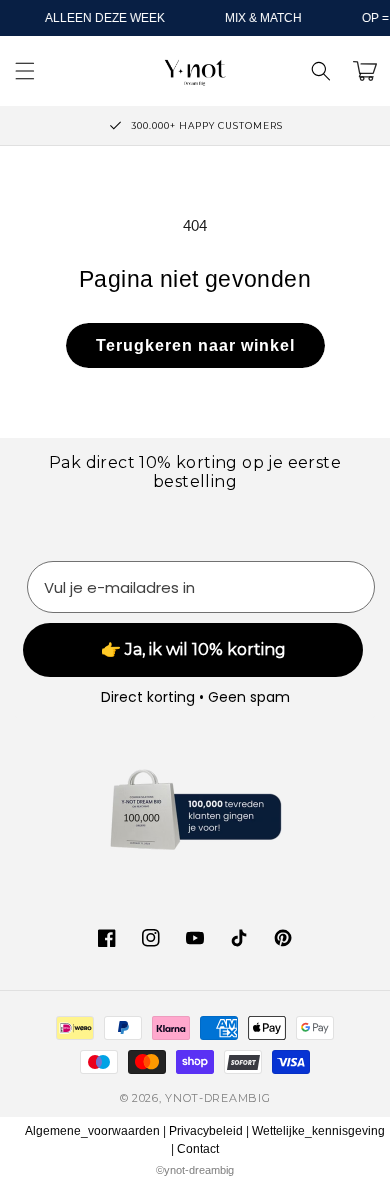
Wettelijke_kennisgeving (318, 1131)
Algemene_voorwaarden (92, 1131)
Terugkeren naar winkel (195, 345)
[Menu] (25, 71)
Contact (198, 1149)
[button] (321, 71)
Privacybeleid (206, 1131)
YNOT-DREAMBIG (217, 1098)
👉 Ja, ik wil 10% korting (193, 649)
